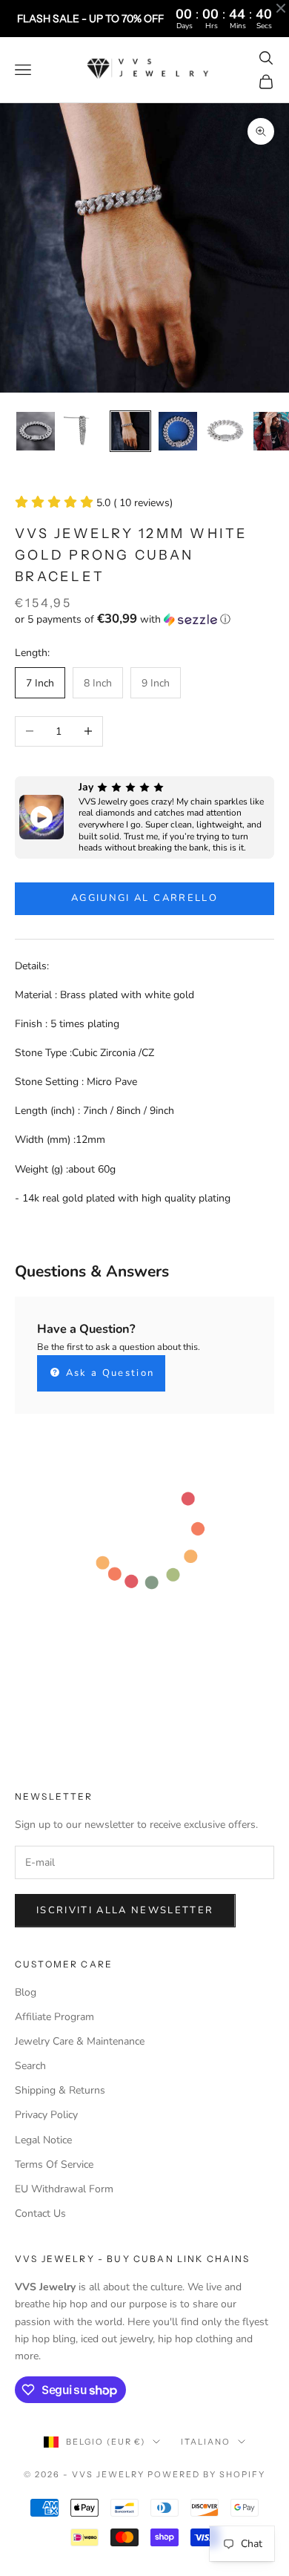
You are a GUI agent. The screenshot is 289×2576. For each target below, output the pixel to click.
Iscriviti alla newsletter (125, 1910)
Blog (26, 1992)
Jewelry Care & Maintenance (80, 2041)
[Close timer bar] (281, 8)
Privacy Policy (46, 2115)
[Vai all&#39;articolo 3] (130, 431)
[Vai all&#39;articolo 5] (225, 431)
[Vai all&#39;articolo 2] (83, 431)
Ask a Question (108, 1373)
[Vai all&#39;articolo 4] (178, 431)
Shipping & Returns (60, 2090)
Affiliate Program (54, 2017)
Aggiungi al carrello (144, 898)
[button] (144, 619)
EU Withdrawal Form (64, 2189)
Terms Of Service (54, 2164)
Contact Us (40, 2213)
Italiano (206, 2442)
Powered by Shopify (206, 2474)
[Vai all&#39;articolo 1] (36, 431)
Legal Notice (43, 2140)
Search (30, 2066)
